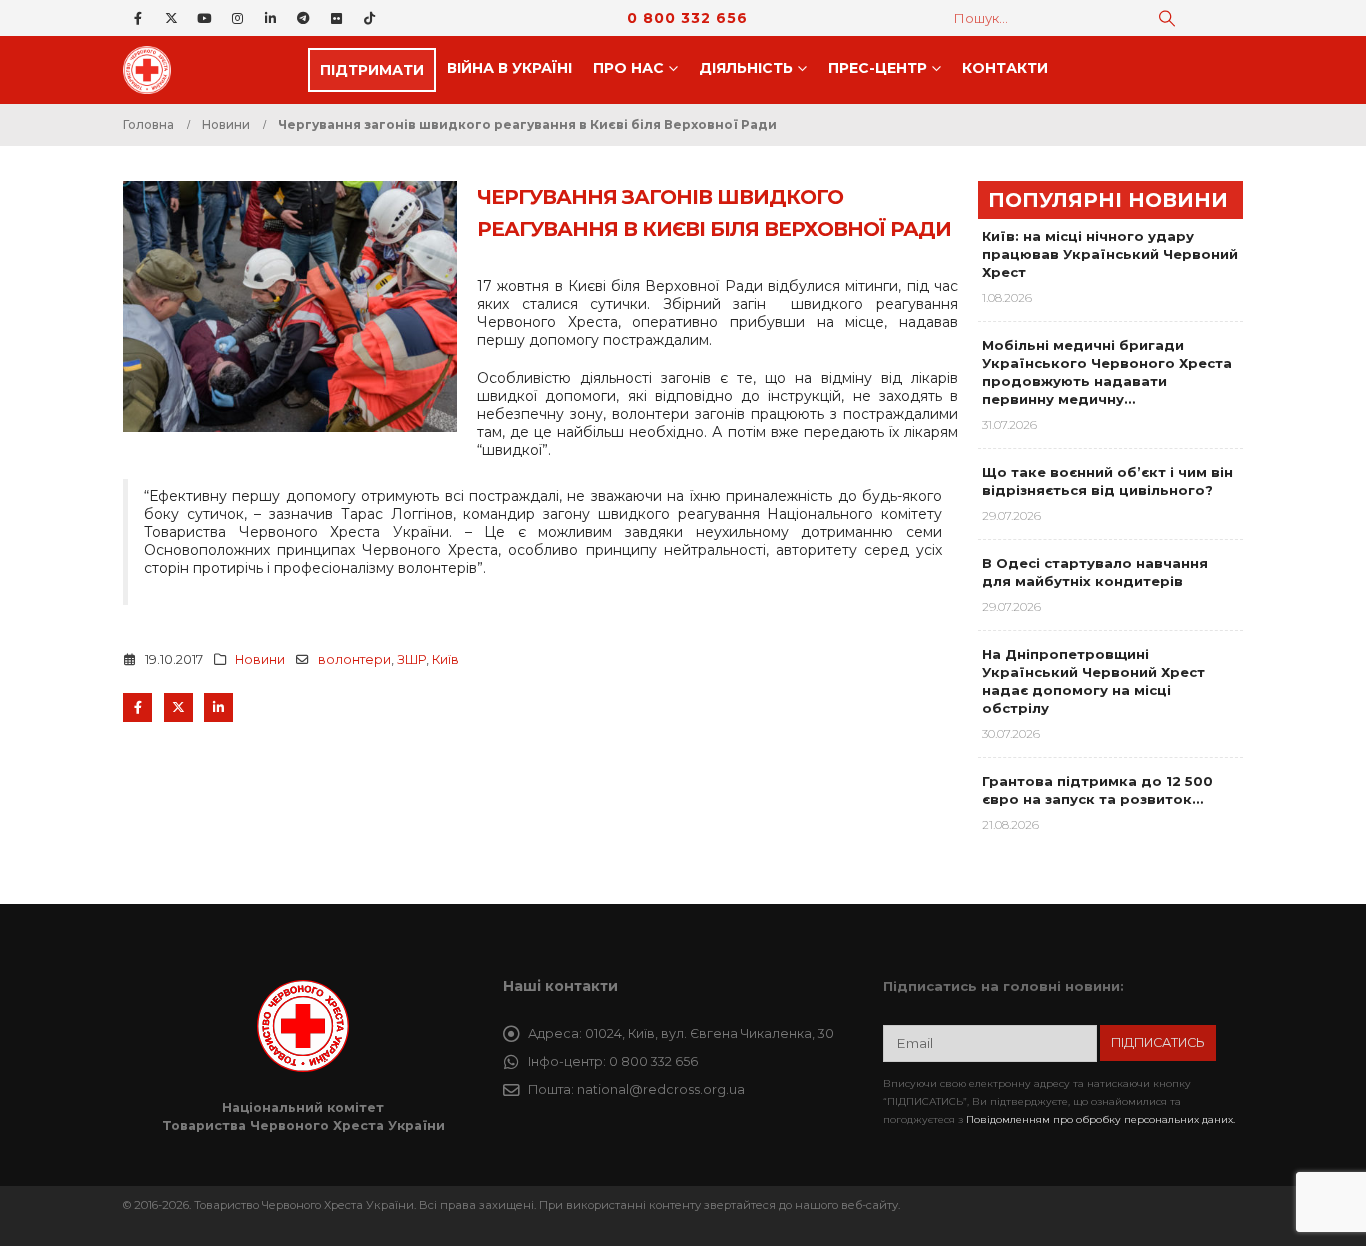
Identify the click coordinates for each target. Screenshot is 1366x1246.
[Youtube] (204, 18)
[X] (171, 18)
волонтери (354, 659)
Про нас (628, 68)
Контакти (1005, 68)
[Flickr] (336, 18)
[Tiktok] (369, 18)
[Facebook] (138, 18)
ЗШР (411, 659)
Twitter (178, 707)
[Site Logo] (153, 70)
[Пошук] (1167, 18)
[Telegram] (303, 18)
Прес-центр (877, 68)
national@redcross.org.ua (661, 1089)
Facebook (137, 707)
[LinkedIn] (270, 18)
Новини (260, 659)
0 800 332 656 (687, 18)
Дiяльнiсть (746, 68)
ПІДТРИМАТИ (372, 70)
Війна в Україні (509, 68)
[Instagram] (237, 18)
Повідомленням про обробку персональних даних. (1100, 1119)
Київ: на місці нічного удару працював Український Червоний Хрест (1110, 254)
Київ (445, 659)
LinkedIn (218, 707)
